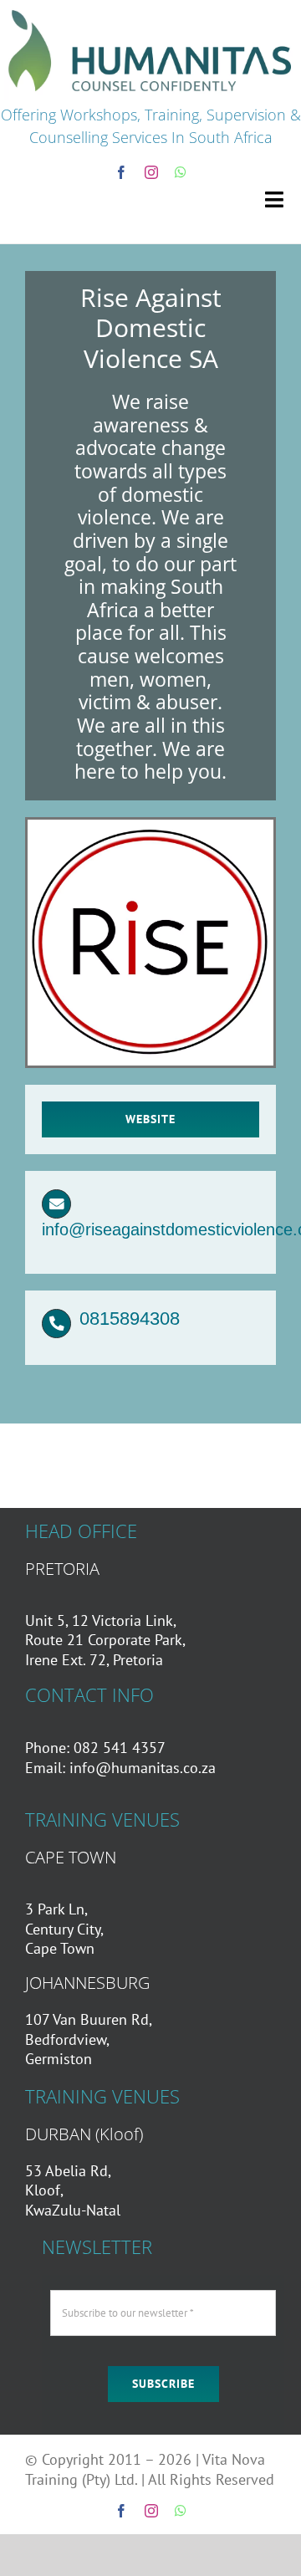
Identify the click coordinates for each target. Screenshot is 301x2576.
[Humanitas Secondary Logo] (150, 11)
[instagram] (151, 172)
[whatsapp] (181, 172)
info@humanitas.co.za (143, 1768)
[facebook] (121, 172)
